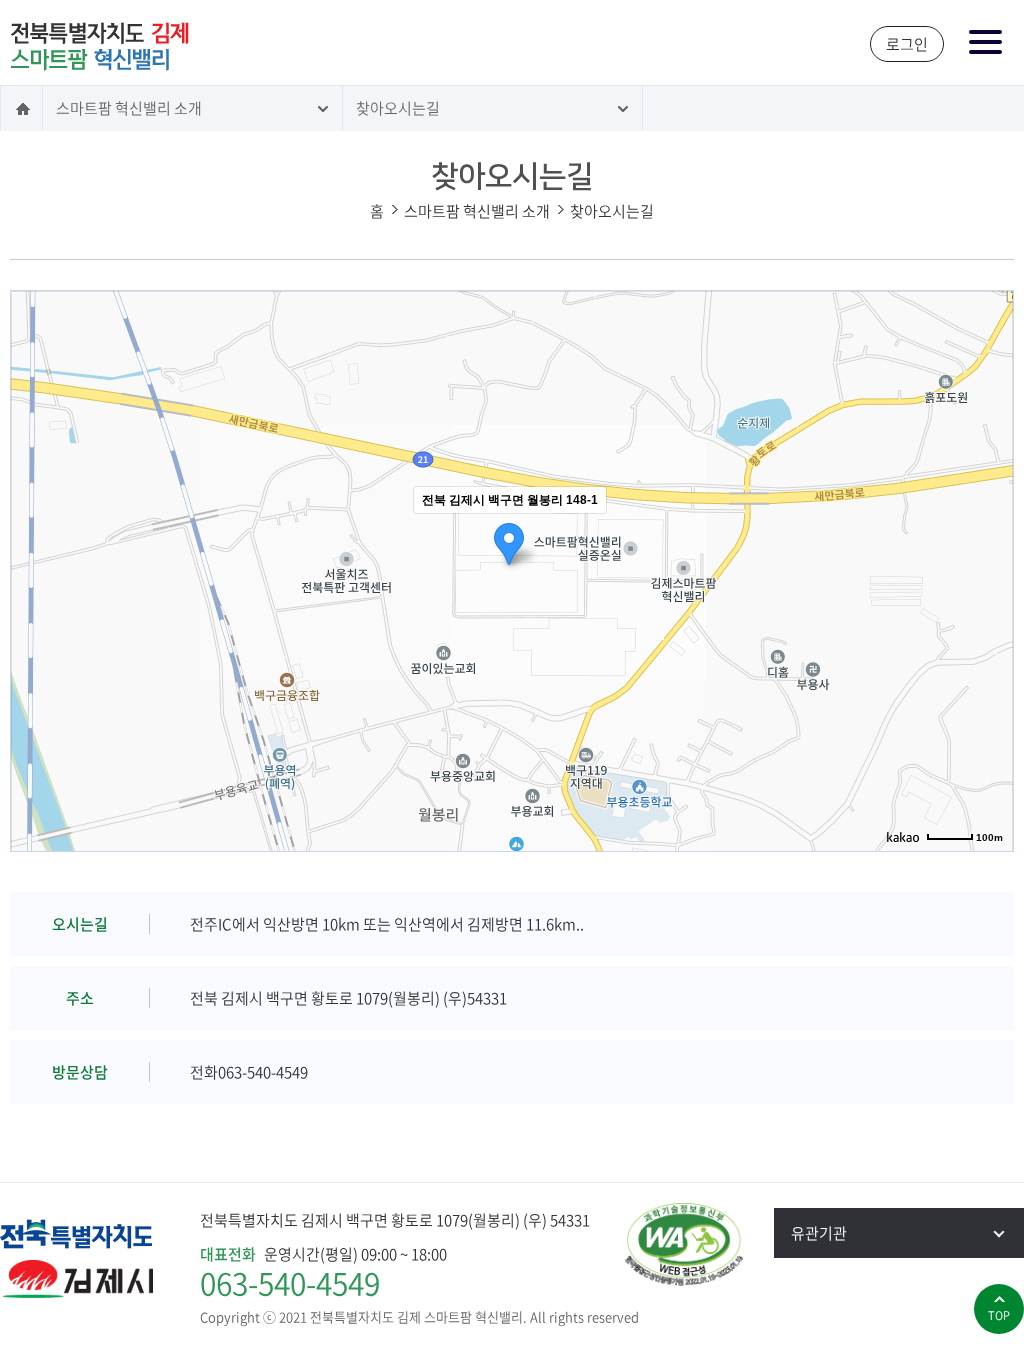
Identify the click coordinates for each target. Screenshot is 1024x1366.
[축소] (988, 568)
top (999, 1315)
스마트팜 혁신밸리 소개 (129, 108)
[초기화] (988, 606)
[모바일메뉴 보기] (986, 43)
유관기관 (819, 1233)
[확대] (988, 535)
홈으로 (21, 108)
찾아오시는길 (398, 108)
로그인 (907, 44)
